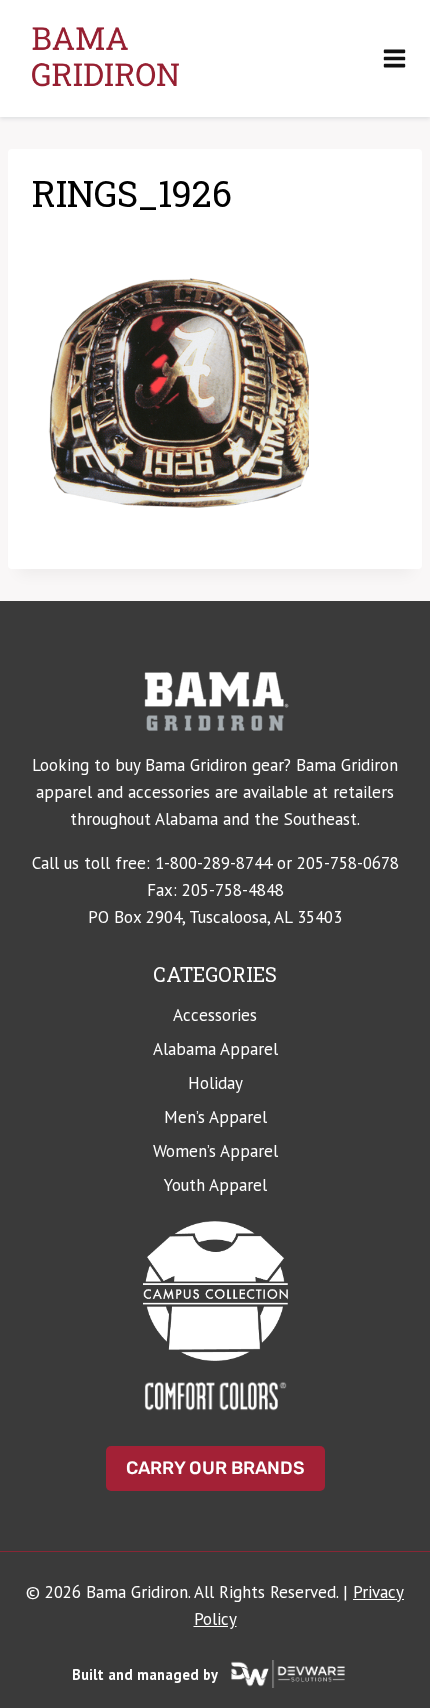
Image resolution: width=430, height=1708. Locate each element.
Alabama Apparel (215, 1049)
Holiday (215, 1083)
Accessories (215, 1015)
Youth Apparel (215, 1185)
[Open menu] (394, 58)
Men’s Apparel (215, 1117)
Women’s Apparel (215, 1151)
